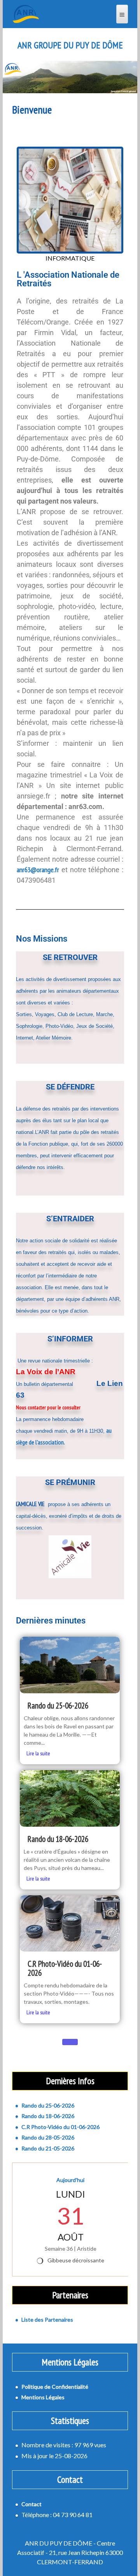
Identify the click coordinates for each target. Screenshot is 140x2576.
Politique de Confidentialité (55, 2387)
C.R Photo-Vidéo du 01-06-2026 (65, 1968)
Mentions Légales (43, 2397)
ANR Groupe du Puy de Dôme (70, 45)
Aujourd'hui (70, 2180)
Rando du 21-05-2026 (48, 2148)
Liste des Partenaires (47, 2320)
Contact (31, 2504)
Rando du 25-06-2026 (58, 1706)
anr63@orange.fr (38, 870)
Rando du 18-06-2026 (58, 1839)
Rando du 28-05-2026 (48, 2137)
